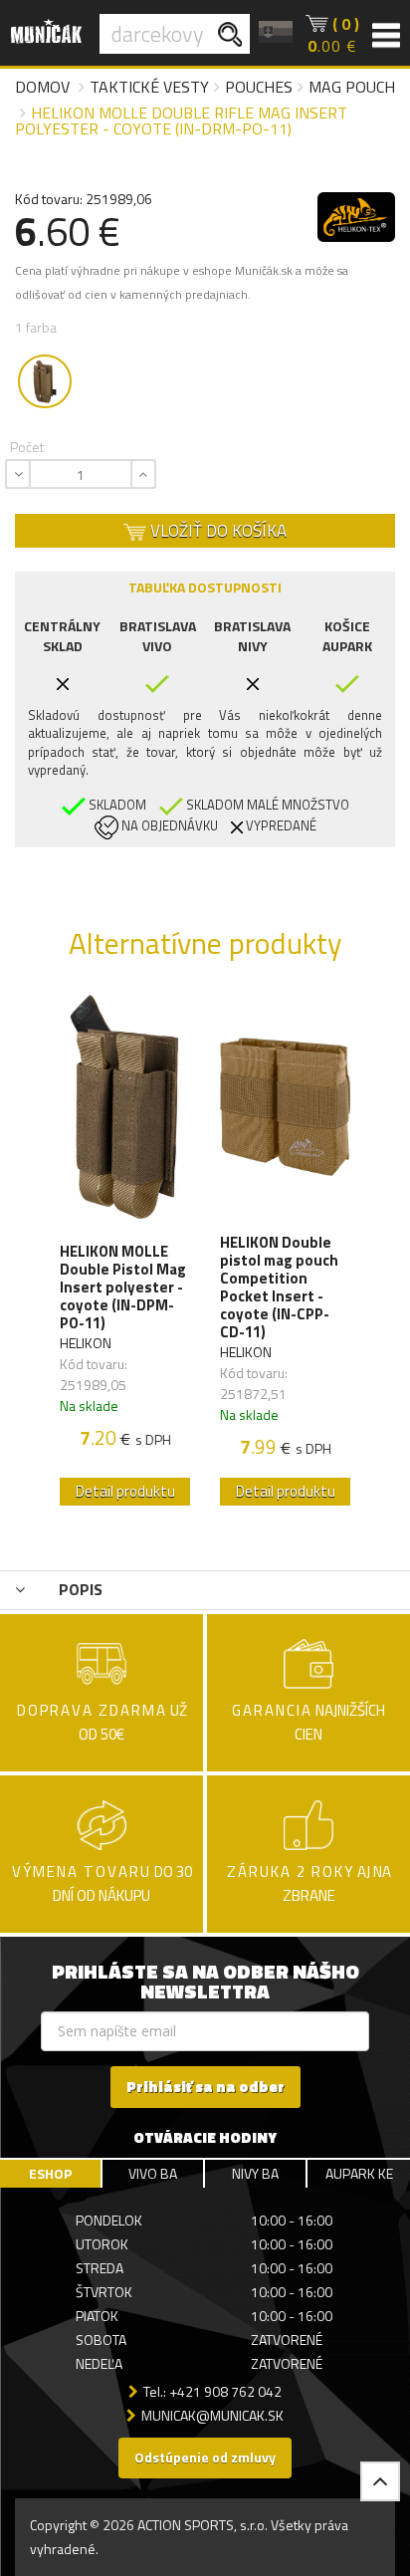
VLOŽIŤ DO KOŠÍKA (216, 531)
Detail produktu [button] (125, 1491)
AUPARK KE (359, 2173)
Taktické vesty (149, 87)
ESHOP (50, 2173)
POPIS (79, 1589)
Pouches (259, 87)
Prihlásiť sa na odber (205, 2087)
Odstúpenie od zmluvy (205, 2457)
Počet (27, 447)
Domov (42, 87)
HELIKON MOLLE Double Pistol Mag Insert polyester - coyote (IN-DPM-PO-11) (123, 1288)
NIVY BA (255, 2173)
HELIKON (86, 1343)
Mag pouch (352, 87)
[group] (125, 1256)
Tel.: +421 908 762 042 (212, 2391)
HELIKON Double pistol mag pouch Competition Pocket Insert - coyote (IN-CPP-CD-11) (279, 1288)
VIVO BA (153, 2173)
